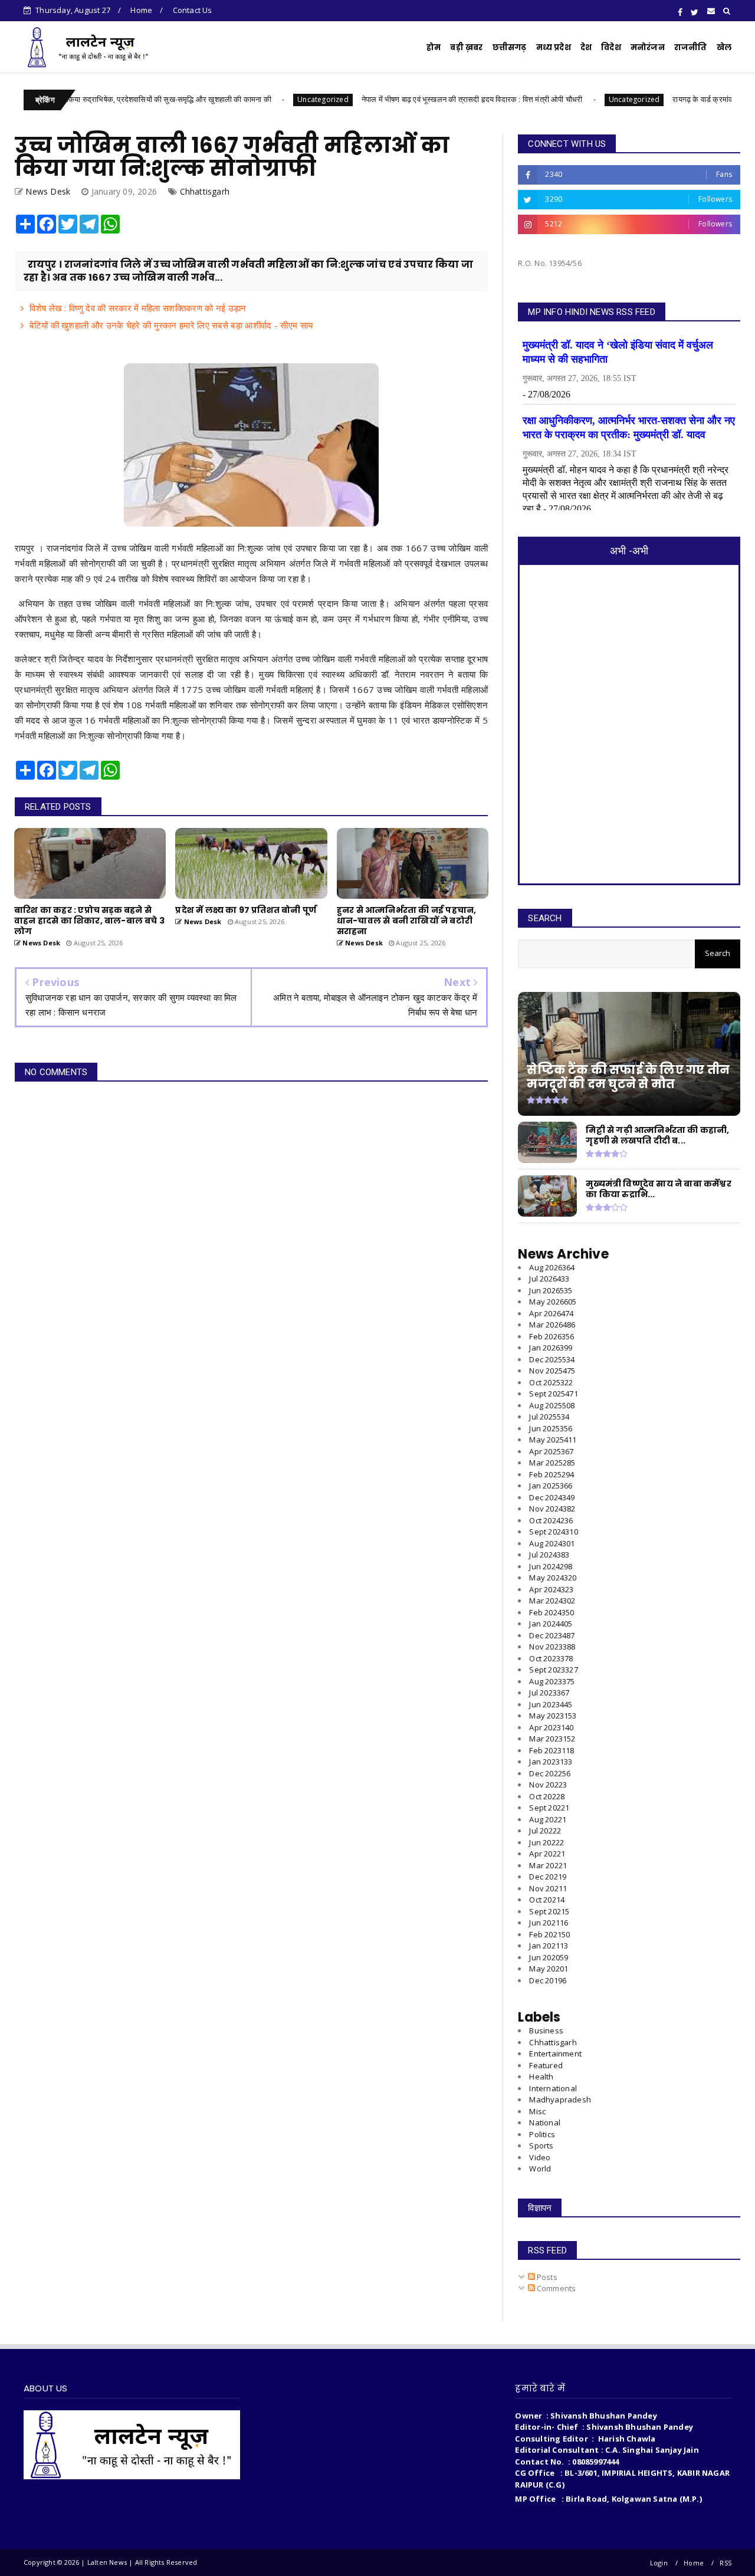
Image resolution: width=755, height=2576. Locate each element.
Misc (537, 2111)
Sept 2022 (549, 1808)
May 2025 (553, 1440)
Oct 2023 (551, 1658)
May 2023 (553, 1716)
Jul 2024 (549, 1555)
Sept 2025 (553, 1394)
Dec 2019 (548, 1980)
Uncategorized (253, 99)
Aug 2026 (552, 1267)
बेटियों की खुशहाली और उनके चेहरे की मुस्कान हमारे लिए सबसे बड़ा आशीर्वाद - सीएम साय (171, 325)
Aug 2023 (552, 1681)
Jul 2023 (549, 1693)
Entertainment (555, 2053)
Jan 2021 (549, 1946)
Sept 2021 (549, 1911)
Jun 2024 (551, 1566)
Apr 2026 (551, 1313)
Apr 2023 (551, 1727)
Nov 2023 (552, 1647)
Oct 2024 (551, 1520)
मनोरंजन (648, 47)
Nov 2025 (552, 1371)
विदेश (611, 47)
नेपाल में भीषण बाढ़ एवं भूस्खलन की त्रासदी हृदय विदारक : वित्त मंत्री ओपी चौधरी (402, 99)
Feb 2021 (549, 1934)
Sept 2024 (553, 1532)
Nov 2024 (552, 1509)
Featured (546, 2065)
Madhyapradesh (560, 2099)
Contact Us (193, 10)
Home (141, 10)
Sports (541, 2145)
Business (546, 2030)
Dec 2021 (548, 1877)
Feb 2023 (552, 1750)
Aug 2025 (552, 1405)
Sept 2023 (553, 1670)
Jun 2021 (549, 1923)
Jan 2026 (551, 1348)
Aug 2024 (552, 1543)
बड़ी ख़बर (466, 47)
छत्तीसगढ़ (510, 47)
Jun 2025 (551, 1428)
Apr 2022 (547, 1854)
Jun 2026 (551, 1290)
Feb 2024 (552, 1612)
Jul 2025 (549, 1417)
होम (434, 47)
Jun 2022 (546, 1842)
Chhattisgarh (205, 191)
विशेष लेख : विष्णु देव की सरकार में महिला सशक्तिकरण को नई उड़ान (138, 308)
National (545, 2122)
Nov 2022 (548, 1785)
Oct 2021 (547, 1900)
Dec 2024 (552, 1497)
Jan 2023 (551, 1762)
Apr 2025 (551, 1451)
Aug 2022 (548, 1819)
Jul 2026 (549, 1279)
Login (659, 2563)
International (553, 2088)
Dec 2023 (552, 1635)
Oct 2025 (551, 1382)
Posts (546, 2277)
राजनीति (691, 47)
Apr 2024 (551, 1589)
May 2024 (553, 1578)
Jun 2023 (551, 1704)
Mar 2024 (552, 1601)
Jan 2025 (551, 1486)
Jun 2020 (549, 1957)
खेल (724, 47)
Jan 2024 (551, 1624)
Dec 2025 (552, 1359)
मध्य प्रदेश (554, 47)
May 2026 (553, 1302)
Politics (542, 2134)
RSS (726, 2563)
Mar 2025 (552, 1463)
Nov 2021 (548, 1888)
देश (586, 47)
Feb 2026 (552, 1336)
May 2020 (549, 1969)
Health (541, 2076)
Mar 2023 (552, 1739)
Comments (556, 2288)
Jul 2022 (545, 1831)
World (540, 2168)
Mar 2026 (552, 1325)
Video (540, 2157)
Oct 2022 (547, 1796)
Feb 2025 (552, 1474)
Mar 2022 (548, 1865)
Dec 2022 (550, 1773)
